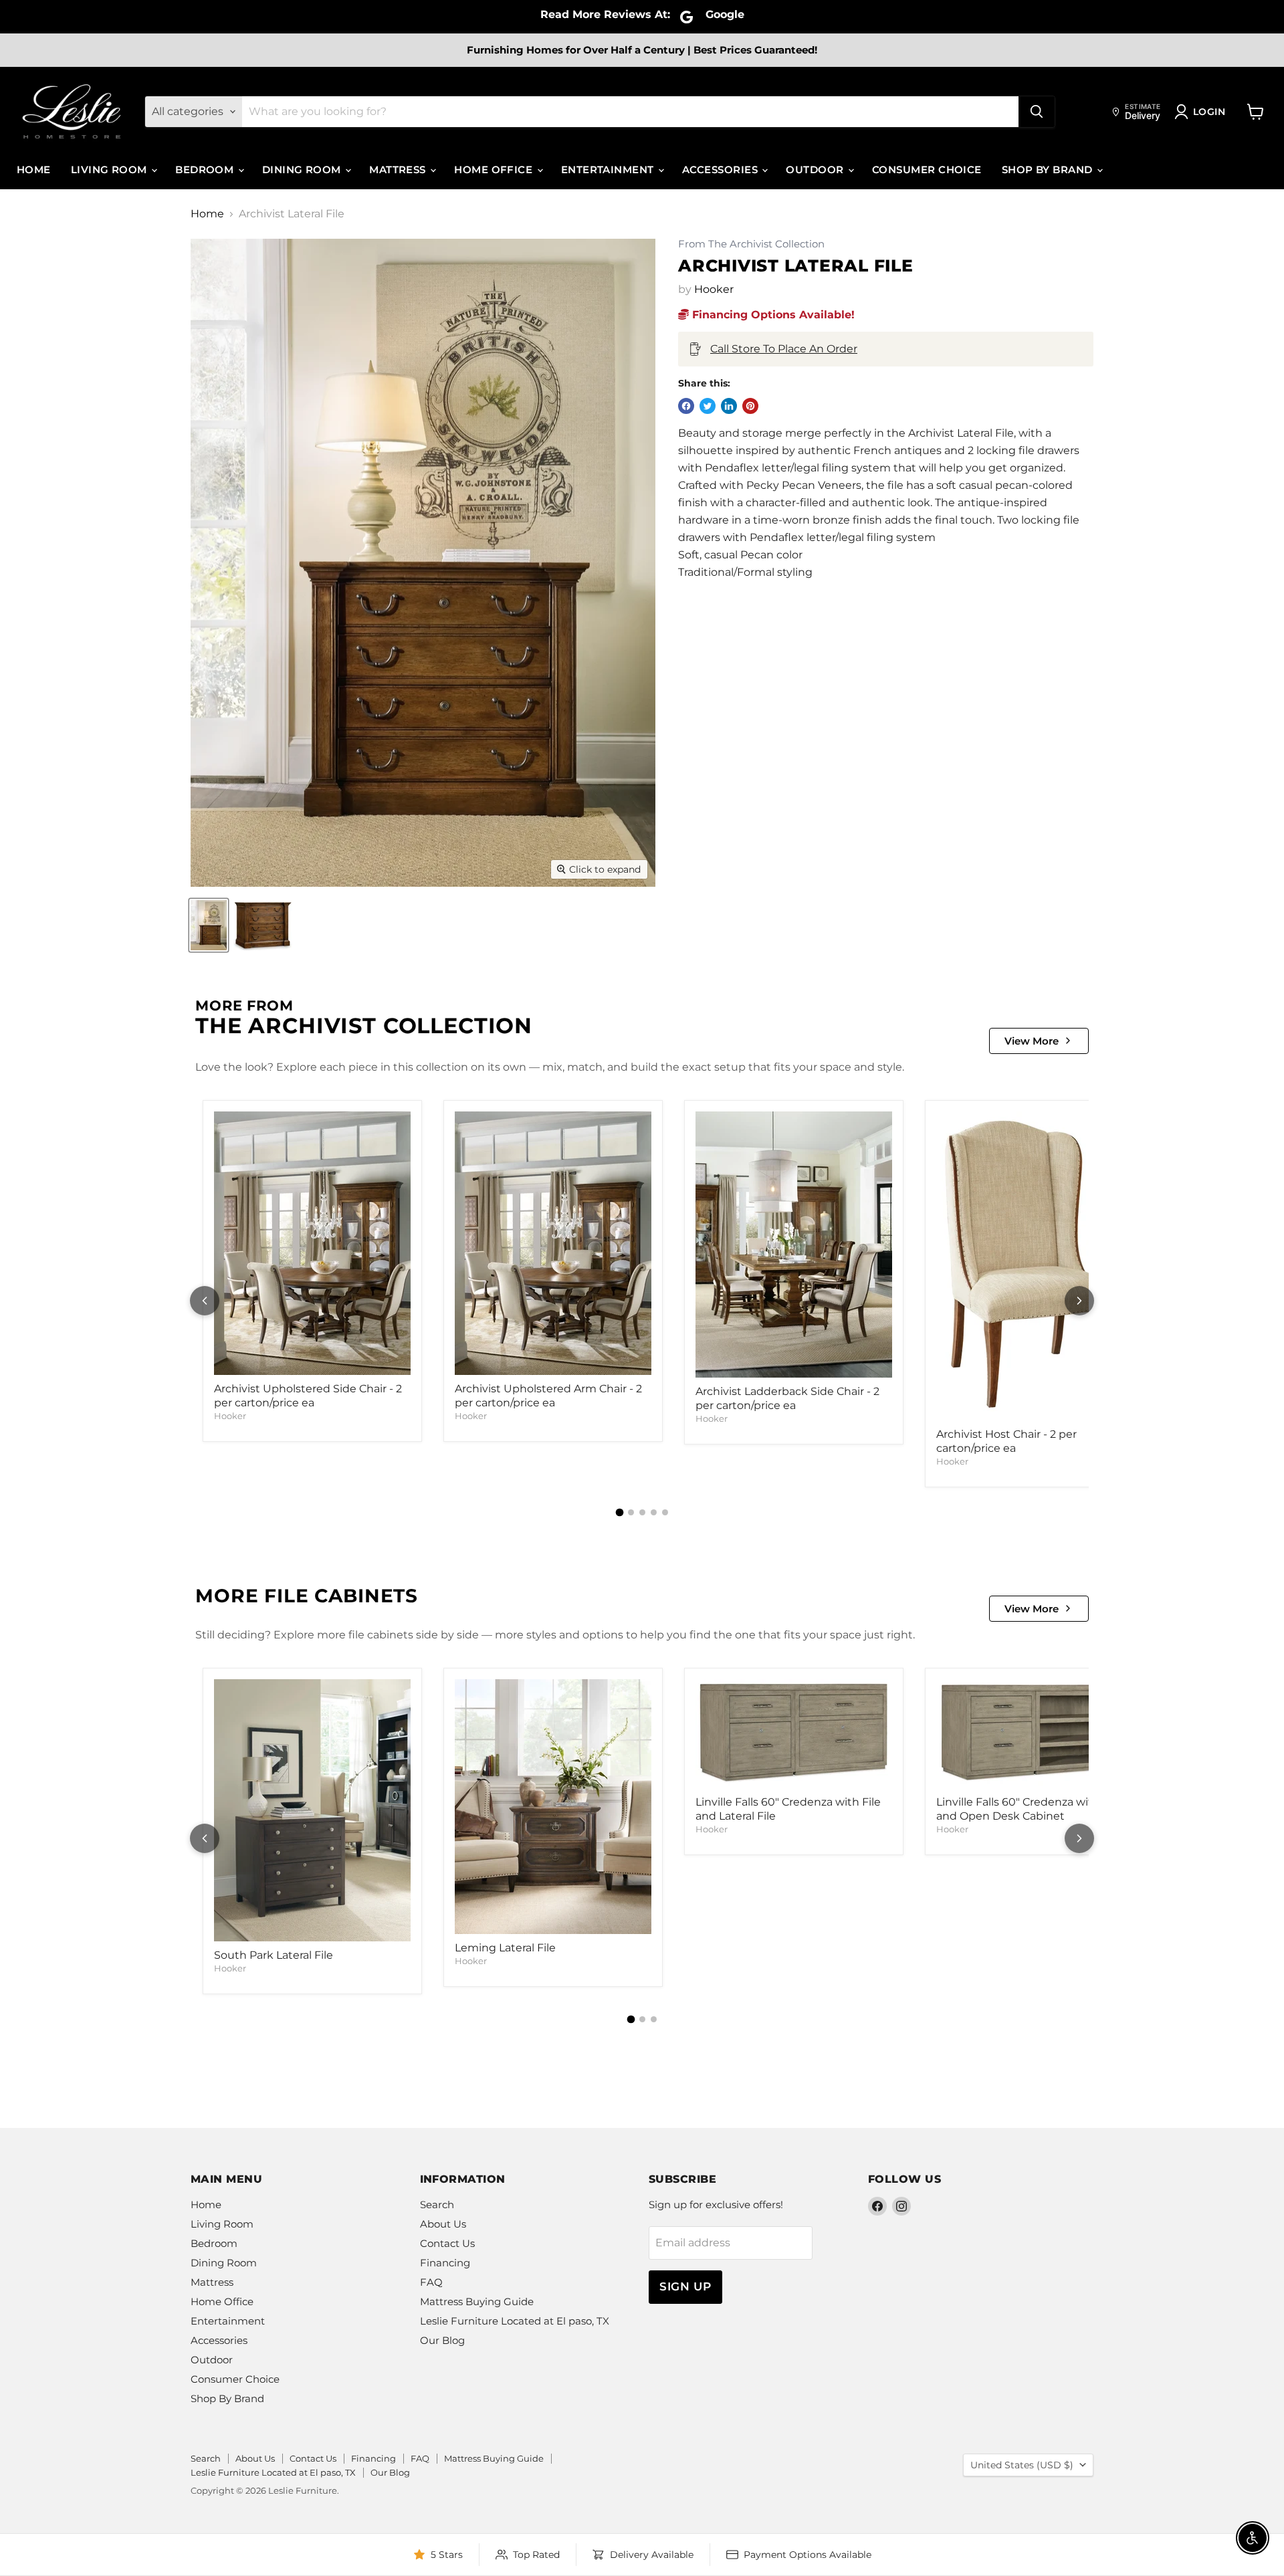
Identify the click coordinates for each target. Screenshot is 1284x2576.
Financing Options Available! (772, 315)
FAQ (431, 2282)
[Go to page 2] (631, 1512)
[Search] (1037, 112)
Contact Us (447, 2243)
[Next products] (1079, 1301)
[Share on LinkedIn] (729, 406)
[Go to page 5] (665, 1512)
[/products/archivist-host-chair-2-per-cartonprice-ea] (1035, 1266)
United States (1022, 2465)
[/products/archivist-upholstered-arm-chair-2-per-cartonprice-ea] (553, 1243)
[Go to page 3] (642, 1512)
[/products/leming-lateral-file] (553, 1807)
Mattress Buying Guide (477, 2301)
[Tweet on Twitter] (708, 406)
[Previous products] (205, 1301)
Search (437, 2205)
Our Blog (442, 2340)
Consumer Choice (927, 170)
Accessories (721, 170)
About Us (443, 2224)
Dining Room (303, 170)
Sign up (685, 2286)
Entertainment (609, 170)
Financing (445, 2263)
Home (34, 170)
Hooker (714, 289)
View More (1032, 1041)
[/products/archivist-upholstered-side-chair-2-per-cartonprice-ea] (312, 1243)
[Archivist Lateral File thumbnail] (209, 925)
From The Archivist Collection (751, 244)
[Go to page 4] (654, 1512)
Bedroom (206, 170)
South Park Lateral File (274, 1955)
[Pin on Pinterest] (750, 406)
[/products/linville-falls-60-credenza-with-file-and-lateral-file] (794, 1734)
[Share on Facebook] (686, 406)
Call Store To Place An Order (784, 349)
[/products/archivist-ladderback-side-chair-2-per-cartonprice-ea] (794, 1245)
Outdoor (816, 170)
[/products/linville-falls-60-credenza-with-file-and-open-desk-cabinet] (1035, 1734)
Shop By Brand (1049, 170)
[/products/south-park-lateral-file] (312, 1810)
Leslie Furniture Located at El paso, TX (515, 2321)
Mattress (399, 170)
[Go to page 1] (619, 1513)
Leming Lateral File (505, 1948)
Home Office (495, 170)
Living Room (110, 170)
